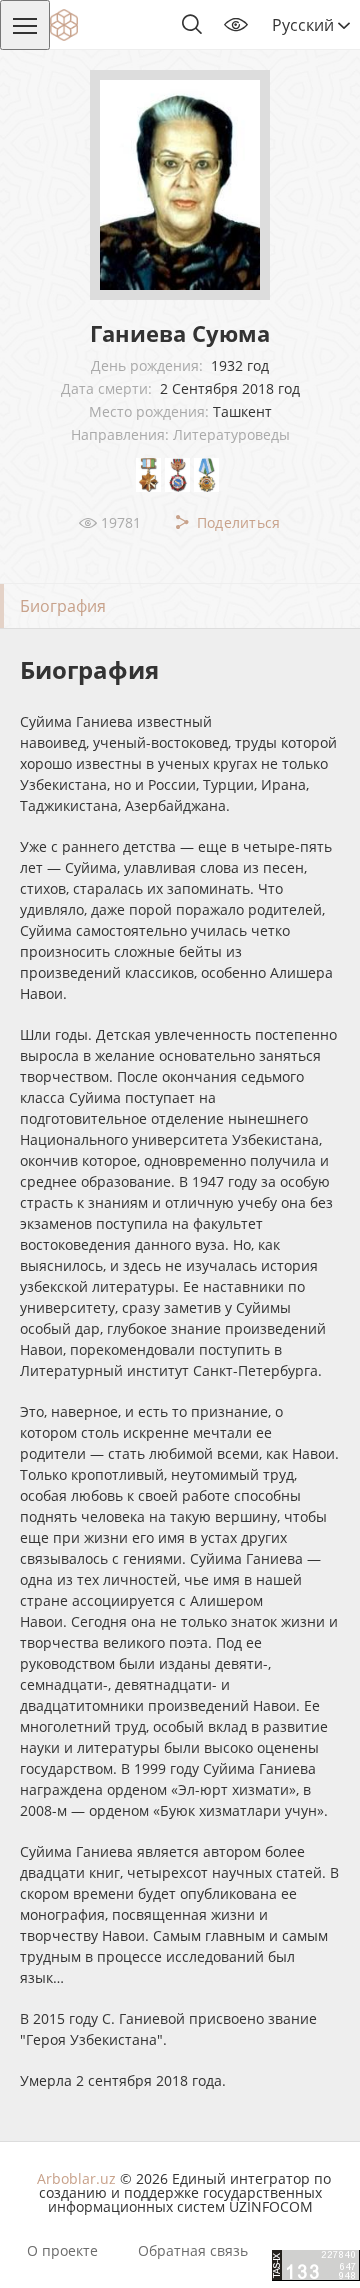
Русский (305, 25)
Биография (63, 606)
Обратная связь (193, 2251)
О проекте (62, 2251)
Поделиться (236, 522)
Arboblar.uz (76, 2178)
